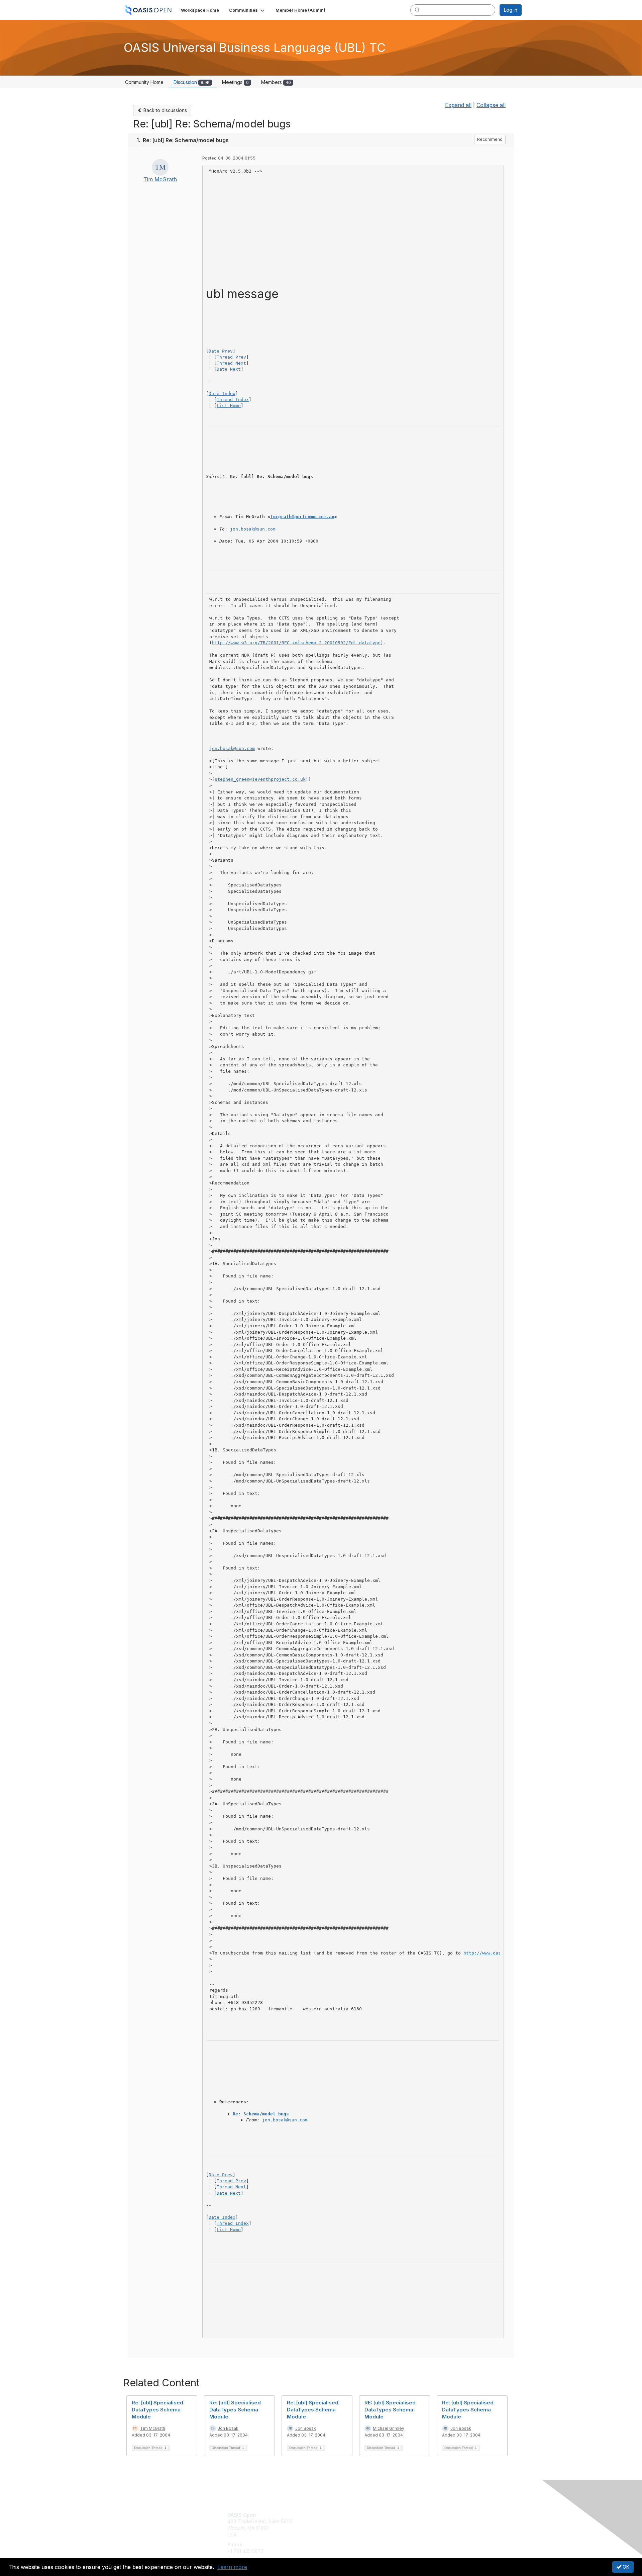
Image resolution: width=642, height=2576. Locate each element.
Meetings (235, 82)
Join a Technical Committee (354, 2535)
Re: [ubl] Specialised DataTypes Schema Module (157, 2410)
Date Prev (221, 351)
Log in (511, 10)
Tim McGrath (160, 179)
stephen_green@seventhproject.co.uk (260, 779)
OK (625, 2567)
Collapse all (491, 105)
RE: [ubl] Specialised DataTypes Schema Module (390, 2410)
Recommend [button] (490, 139)
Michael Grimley (389, 2428)
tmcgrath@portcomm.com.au (302, 517)
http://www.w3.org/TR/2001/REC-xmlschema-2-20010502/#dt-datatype (296, 643)
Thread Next (231, 363)
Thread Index (233, 400)
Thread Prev (231, 357)
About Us (430, 2515)
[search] (417, 10)
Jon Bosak (228, 2428)
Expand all (458, 105)
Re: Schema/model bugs (261, 2114)
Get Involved (338, 2515)
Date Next (229, 369)
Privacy (429, 2521)
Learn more (232, 2567)
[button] (247, 10)
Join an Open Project (347, 2525)
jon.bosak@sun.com (253, 529)
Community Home (144, 82)
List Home (229, 406)
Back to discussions (165, 110)
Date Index (222, 394)
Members (276, 82)
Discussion (192, 82)
